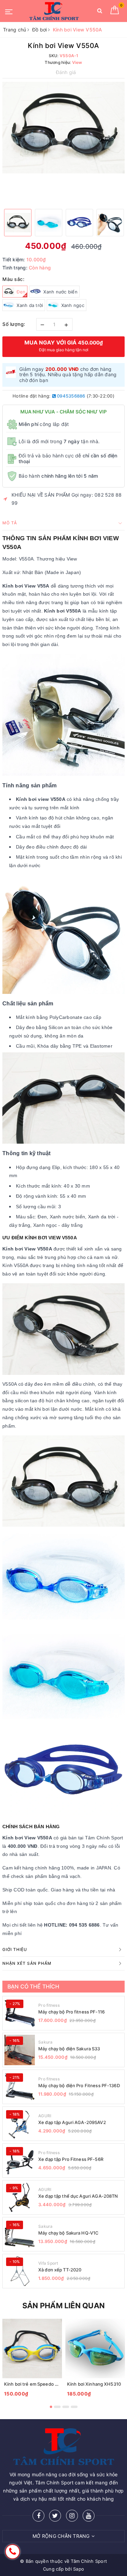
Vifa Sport (48, 2263)
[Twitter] (55, 2516)
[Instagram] (72, 2516)
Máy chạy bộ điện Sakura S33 (69, 2049)
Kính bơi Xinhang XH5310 (94, 2384)
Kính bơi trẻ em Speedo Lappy (36, 2384)
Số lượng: (14, 324)
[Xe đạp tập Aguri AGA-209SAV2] (20, 2124)
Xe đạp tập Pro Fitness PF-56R (71, 2159)
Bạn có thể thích (34, 1986)
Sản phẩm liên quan (63, 2306)
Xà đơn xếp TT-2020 (60, 2270)
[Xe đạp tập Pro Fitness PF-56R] (20, 2161)
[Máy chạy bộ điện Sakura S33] (20, 2050)
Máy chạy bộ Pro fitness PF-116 (71, 2012)
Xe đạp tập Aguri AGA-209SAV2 (72, 2122)
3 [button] (66, 2407)
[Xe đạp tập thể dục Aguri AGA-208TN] (20, 2197)
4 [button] (74, 2407)
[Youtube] (89, 2516)
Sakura (46, 2042)
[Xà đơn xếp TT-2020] (20, 2271)
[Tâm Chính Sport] (54, 11)
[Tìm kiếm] (100, 12)
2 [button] (57, 2407)
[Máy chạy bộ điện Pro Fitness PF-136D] (20, 2087)
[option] (63, 128)
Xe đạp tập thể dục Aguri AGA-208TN (78, 2196)
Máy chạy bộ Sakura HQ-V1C (68, 2233)
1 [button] (51, 2407)
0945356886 (71, 396)
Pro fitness (49, 2005)
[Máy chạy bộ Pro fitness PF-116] (20, 2013)
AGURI (45, 2116)
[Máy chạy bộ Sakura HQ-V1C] (20, 2234)
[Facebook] (38, 2516)
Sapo (79, 2569)
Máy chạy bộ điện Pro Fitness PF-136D (79, 2085)
